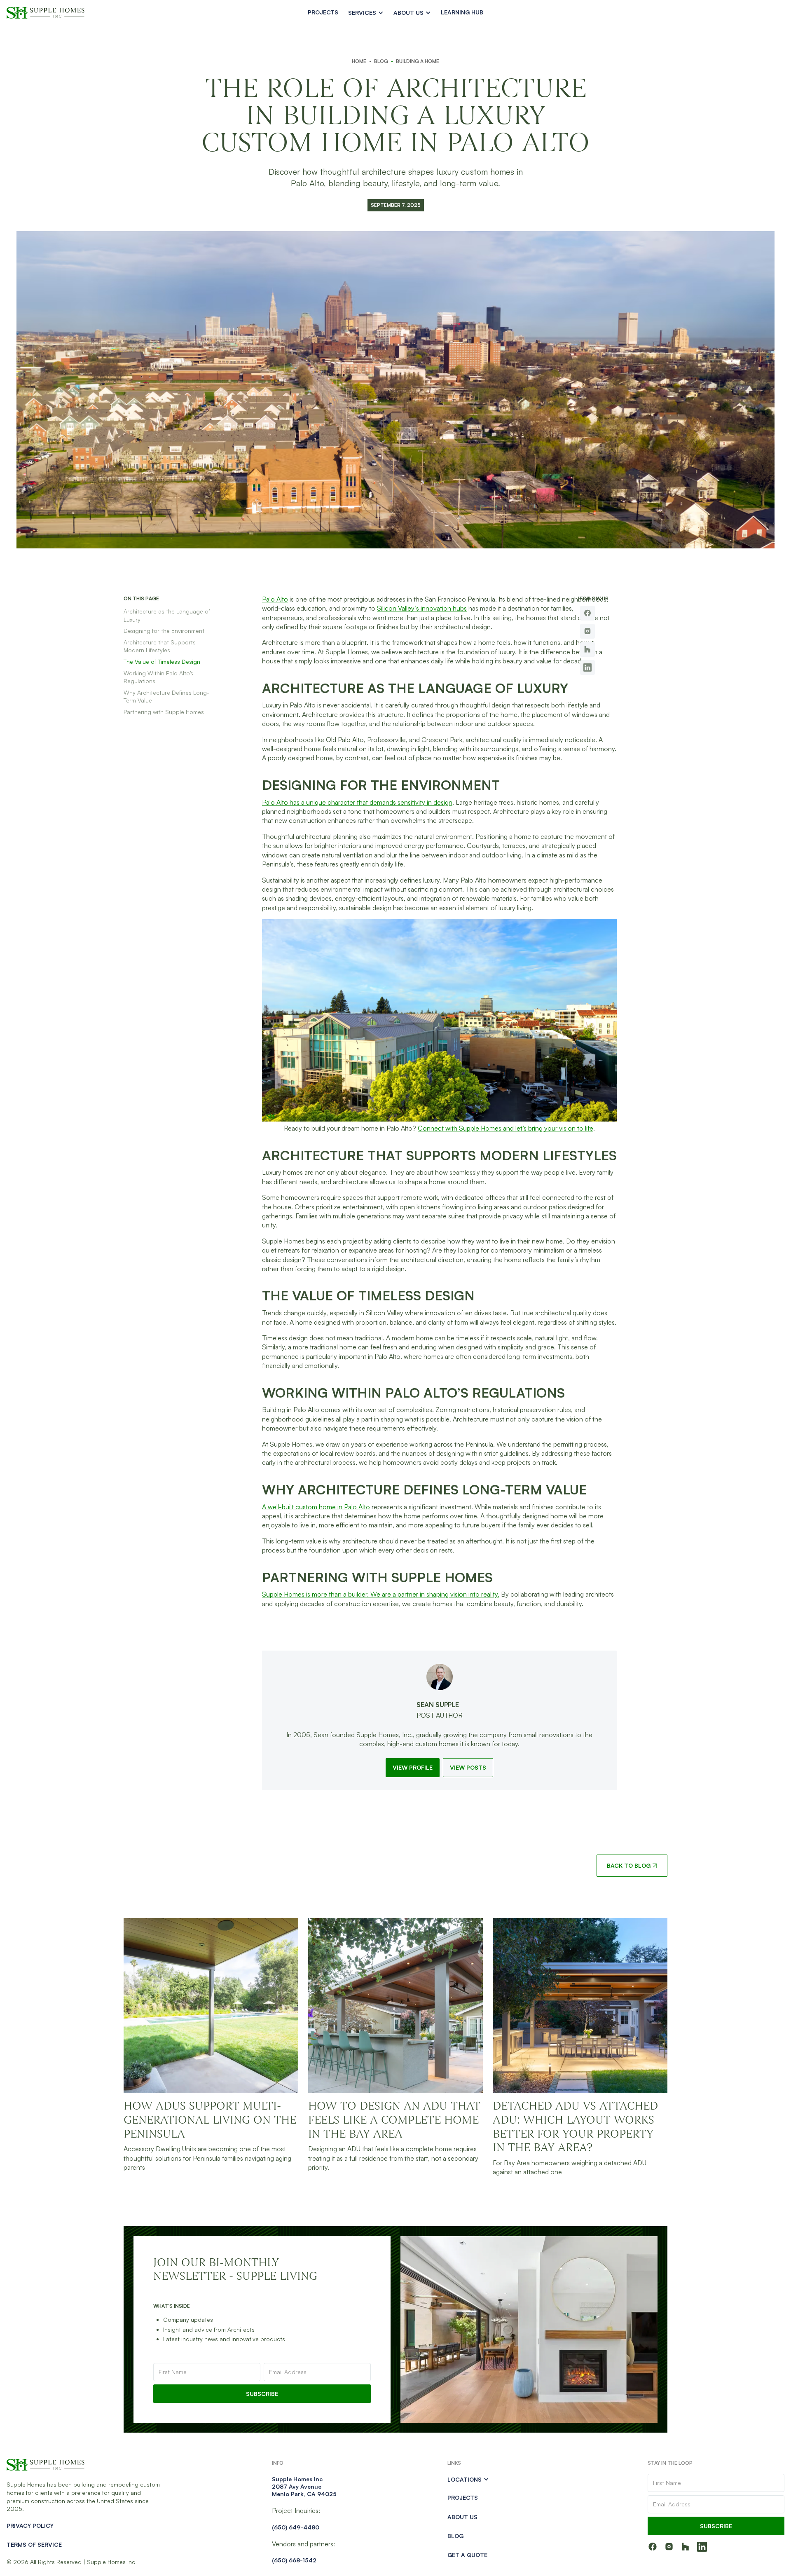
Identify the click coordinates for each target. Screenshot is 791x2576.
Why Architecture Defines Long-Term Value (166, 697)
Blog (381, 61)
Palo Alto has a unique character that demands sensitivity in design (357, 802)
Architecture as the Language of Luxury (167, 615)
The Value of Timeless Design (162, 662)
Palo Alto (275, 599)
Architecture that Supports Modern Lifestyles (160, 646)
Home (359, 61)
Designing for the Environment (164, 631)
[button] (366, 13)
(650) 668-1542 (294, 2560)
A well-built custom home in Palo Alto (316, 1507)
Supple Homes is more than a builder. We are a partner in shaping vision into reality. (381, 1594)
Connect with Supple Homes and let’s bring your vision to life (505, 1128)
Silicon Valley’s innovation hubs (422, 608)
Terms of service (34, 2544)
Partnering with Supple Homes (164, 712)
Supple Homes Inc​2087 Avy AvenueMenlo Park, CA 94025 (304, 2486)
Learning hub (462, 12)
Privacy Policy (30, 2526)
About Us (462, 2517)
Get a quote (467, 2555)
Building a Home (418, 61)
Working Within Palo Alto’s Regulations (158, 677)
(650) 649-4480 (296, 2527)
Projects (323, 12)
